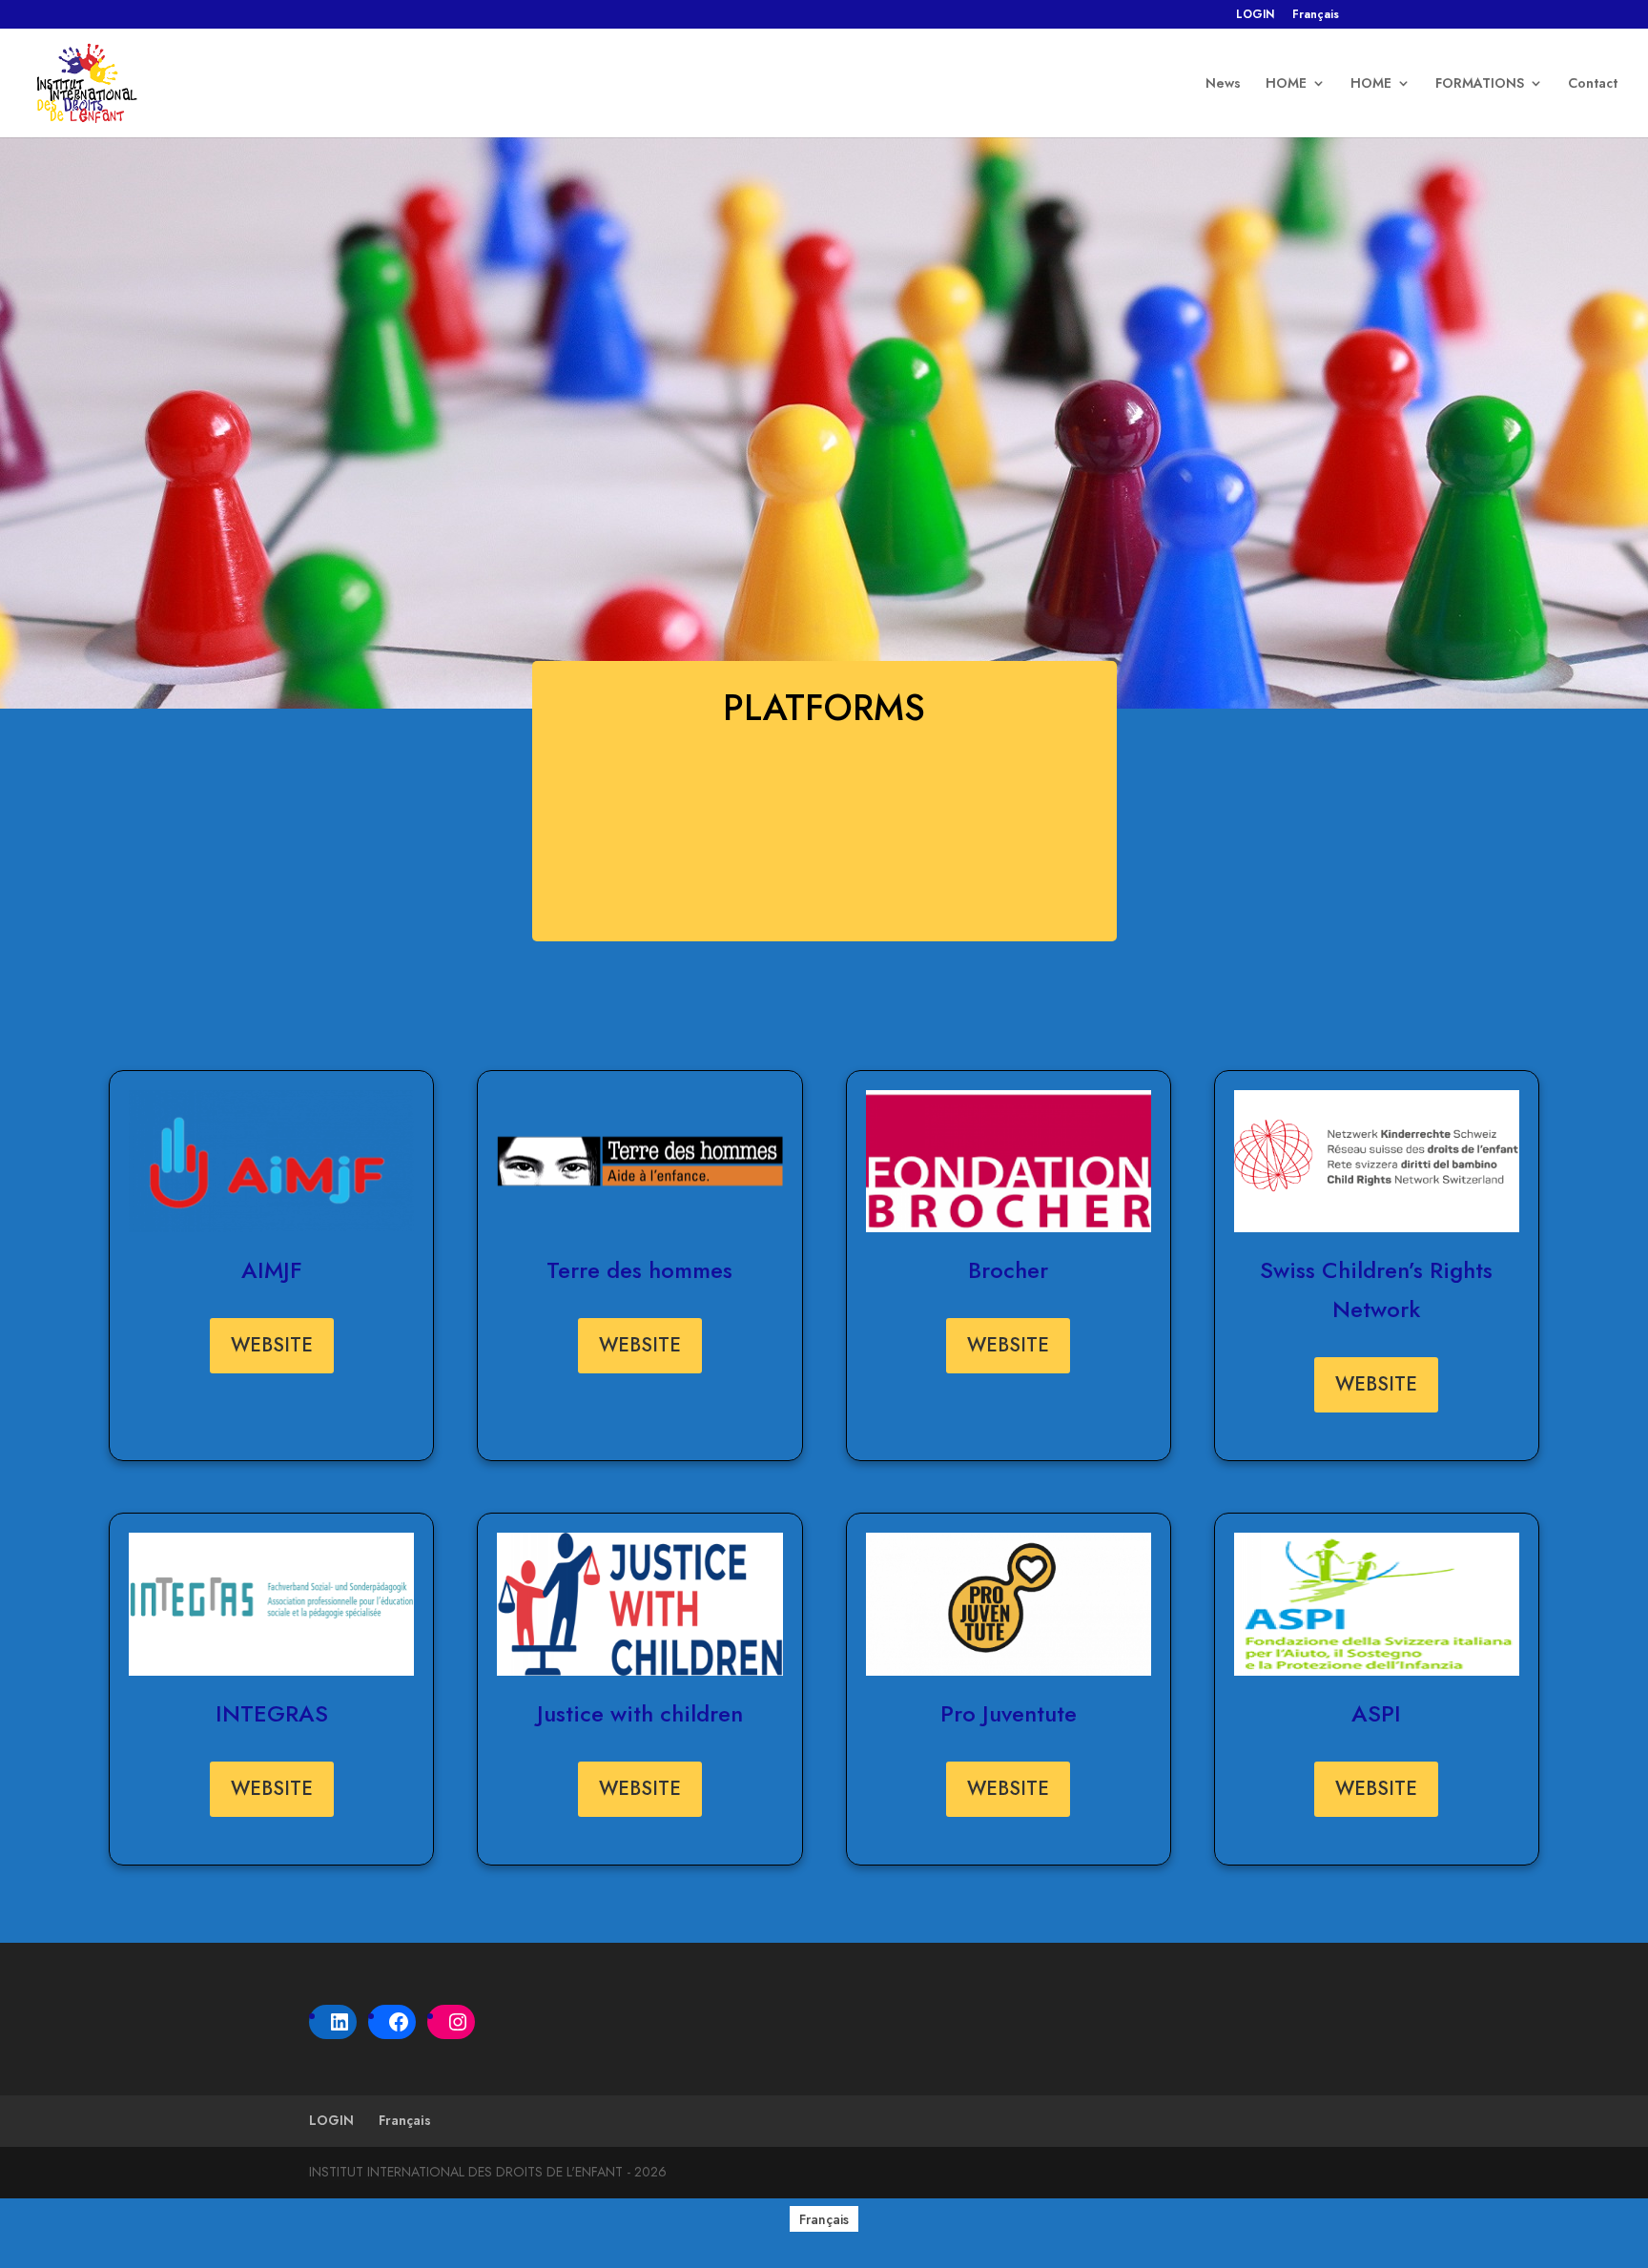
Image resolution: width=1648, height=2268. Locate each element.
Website (272, 1345)
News (1223, 84)
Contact (1593, 84)
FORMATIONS (1480, 84)
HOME (1286, 84)
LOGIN (1255, 16)
